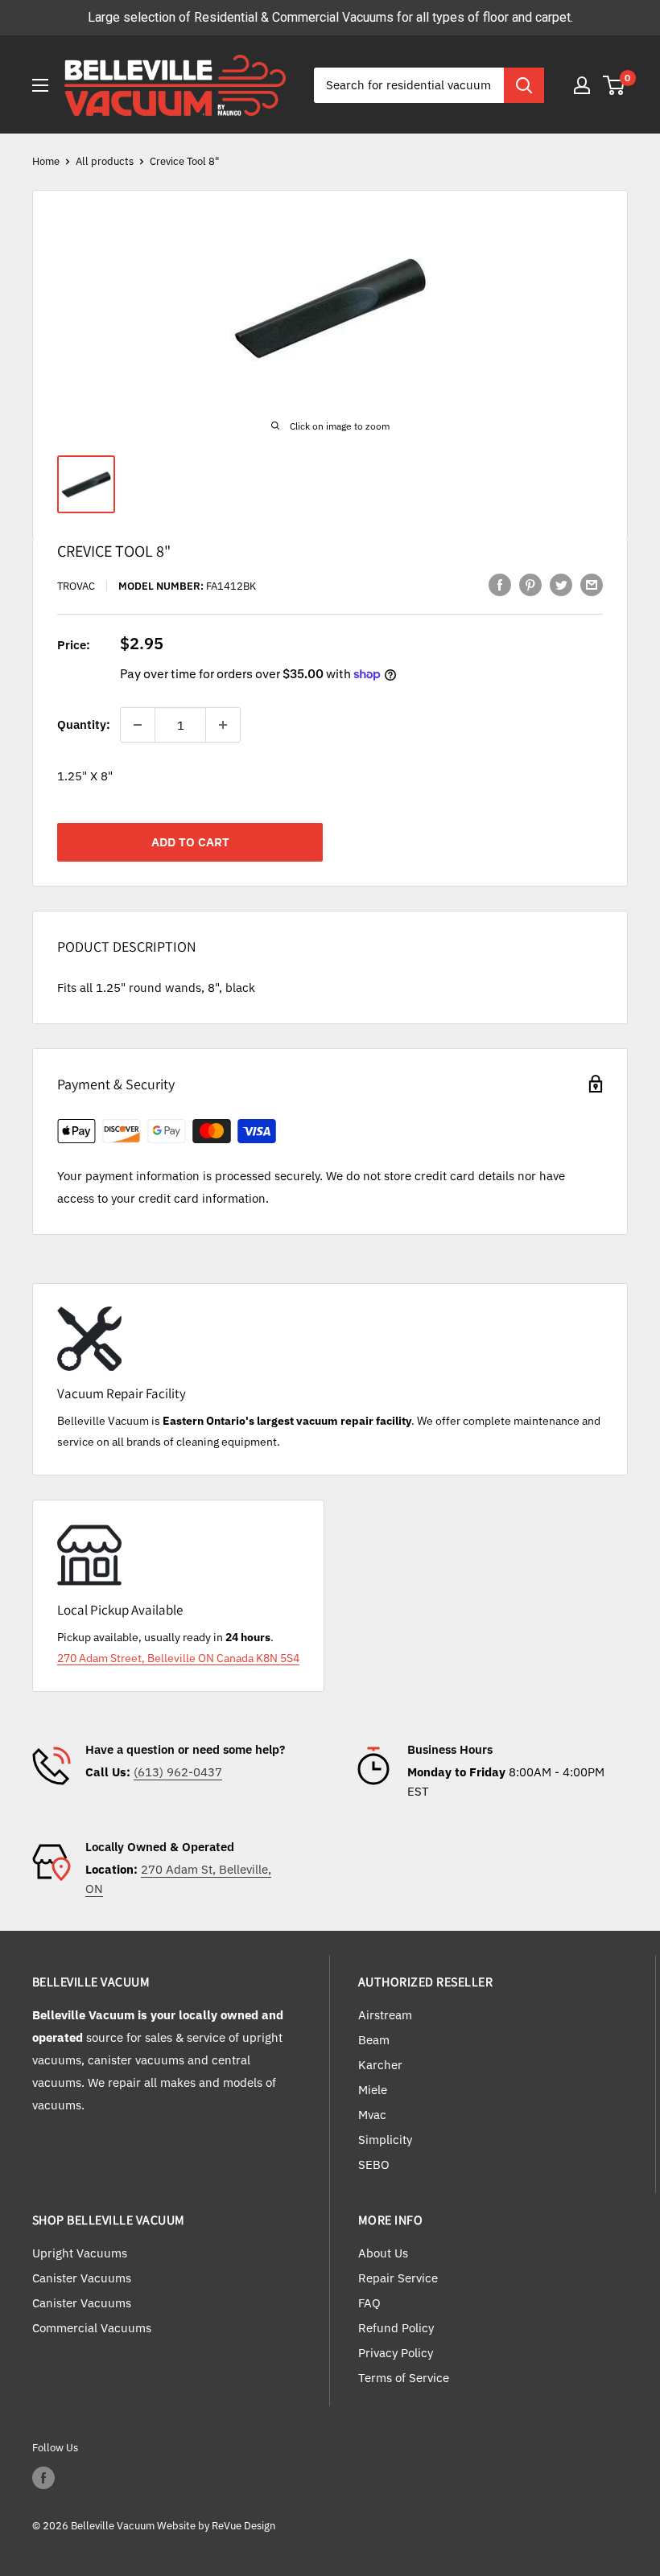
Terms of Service (404, 2378)
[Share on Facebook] (500, 584)
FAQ (369, 2303)
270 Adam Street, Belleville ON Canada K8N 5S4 (178, 1658)
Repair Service (398, 2278)
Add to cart (190, 842)
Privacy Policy (396, 2353)
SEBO (374, 2164)
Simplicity (385, 2140)
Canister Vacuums (82, 2278)
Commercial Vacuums (92, 2328)
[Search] (524, 85)
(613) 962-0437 (178, 1772)
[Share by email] (592, 584)
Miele (373, 2090)
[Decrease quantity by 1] (138, 725)
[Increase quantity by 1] (223, 725)
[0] (615, 85)
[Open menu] (40, 85)
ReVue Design (216, 2526)
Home (46, 161)
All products (105, 161)
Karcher (380, 2065)
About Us (383, 2253)
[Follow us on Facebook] (43, 2478)
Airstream (385, 2015)
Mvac (372, 2115)
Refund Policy (396, 2328)
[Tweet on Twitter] (561, 584)
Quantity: (84, 724)
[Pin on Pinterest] (530, 584)
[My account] (582, 85)
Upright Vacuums (80, 2253)
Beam (374, 2040)
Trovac (76, 586)
